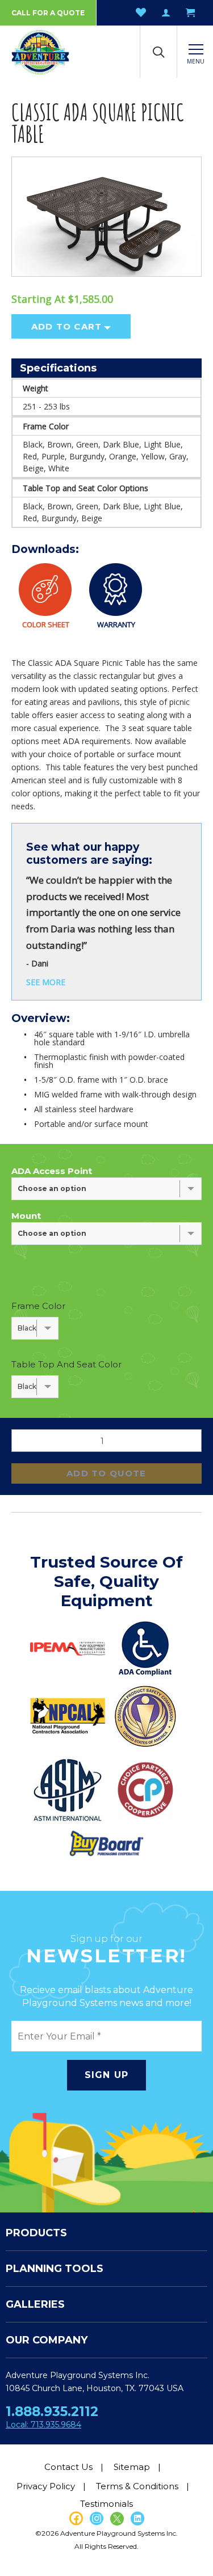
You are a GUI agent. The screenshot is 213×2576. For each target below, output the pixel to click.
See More (46, 982)
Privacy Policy (46, 2486)
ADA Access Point (52, 1171)
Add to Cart (66, 326)
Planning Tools (55, 2269)
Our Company (47, 2340)
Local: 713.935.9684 (43, 2425)
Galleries (35, 2304)
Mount (26, 1216)
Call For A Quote (48, 13)
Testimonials (106, 2504)
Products (36, 2233)
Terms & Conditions (137, 2486)
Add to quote (106, 1473)
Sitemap (132, 2467)
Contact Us (68, 2467)
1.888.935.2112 (52, 2412)
